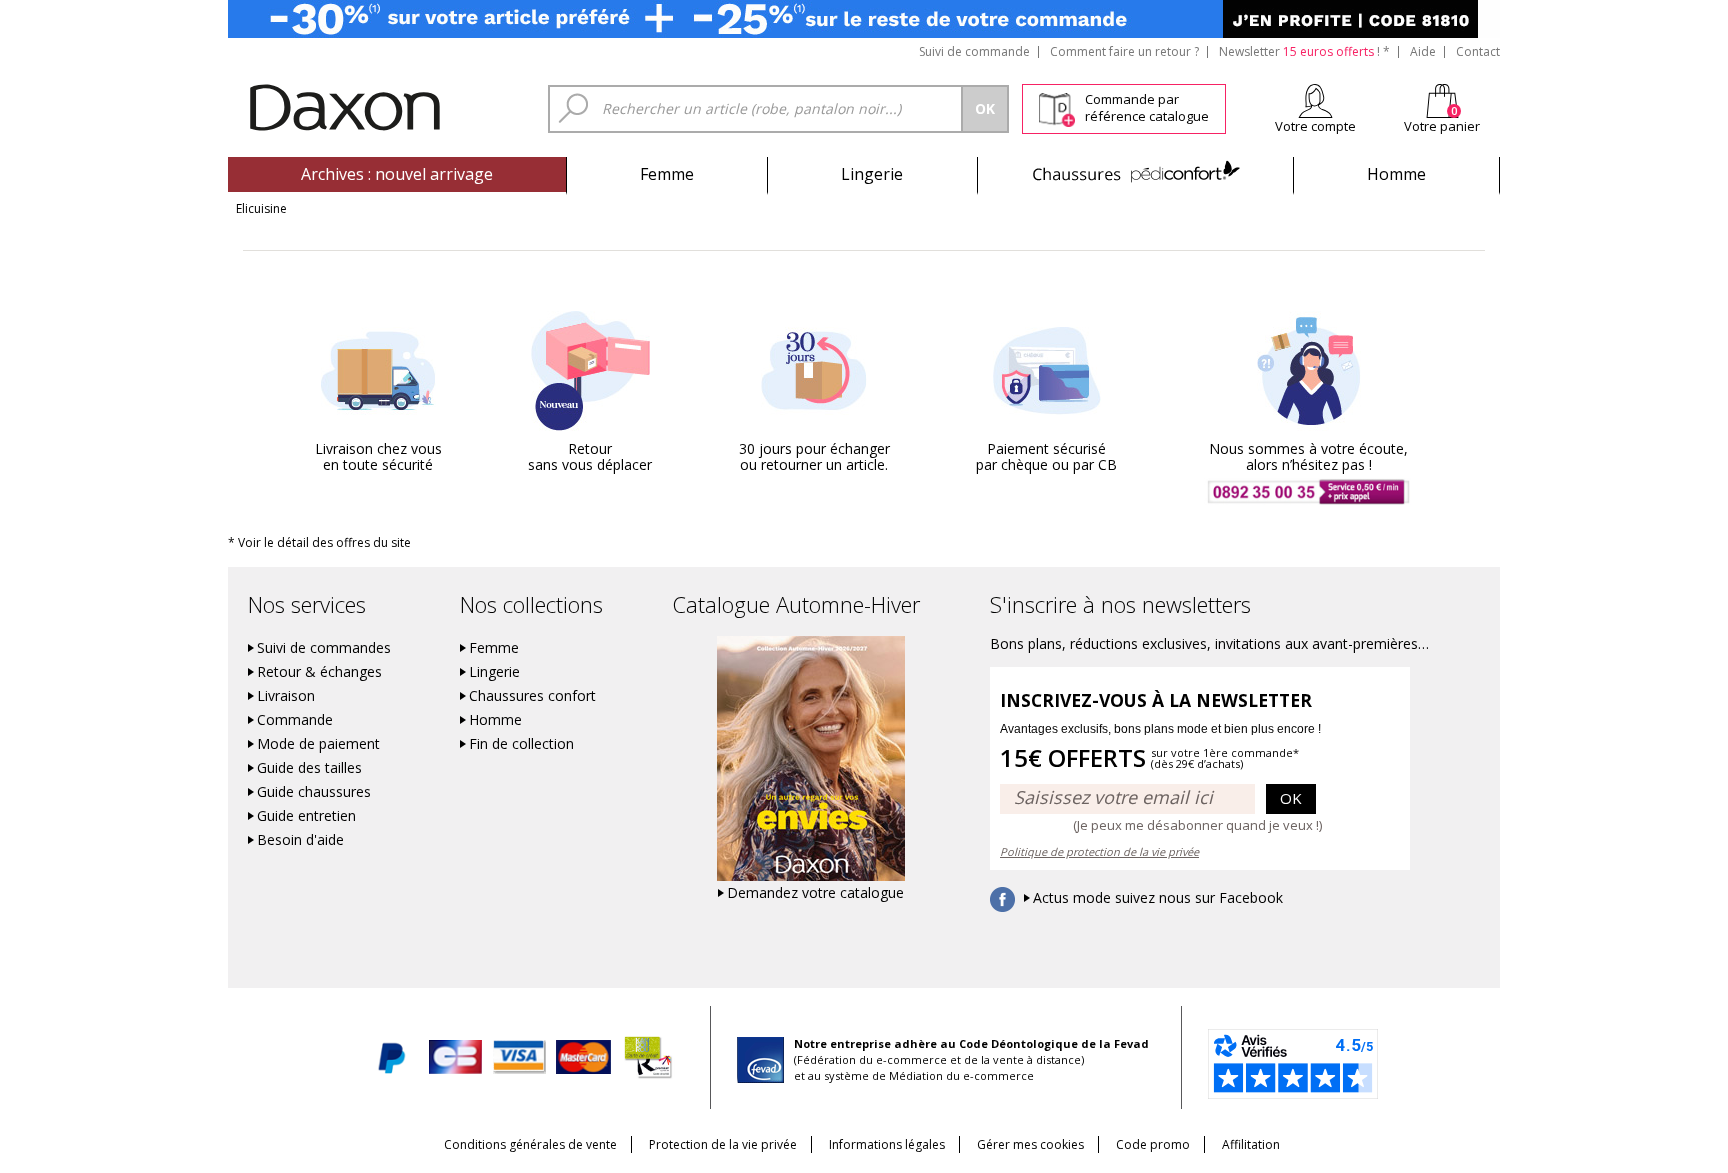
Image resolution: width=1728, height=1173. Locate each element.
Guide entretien (306, 816)
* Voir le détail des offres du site (319, 542)
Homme (1396, 174)
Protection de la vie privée (723, 1144)
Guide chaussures (314, 792)
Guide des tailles (309, 768)
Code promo (1153, 1144)
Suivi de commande (974, 51)
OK (1291, 798)
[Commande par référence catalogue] (1056, 106)
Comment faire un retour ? (1124, 51)
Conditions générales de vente (530, 1144)
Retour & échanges (319, 672)
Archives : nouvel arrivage (397, 174)
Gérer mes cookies (1030, 1144)
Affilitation (1251, 1144)
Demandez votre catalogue (815, 893)
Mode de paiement (318, 744)
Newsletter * (1304, 51)
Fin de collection (521, 744)
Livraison (286, 696)
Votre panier (1442, 126)
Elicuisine (261, 208)
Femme (667, 174)
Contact (1478, 51)
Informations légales (887, 1144)
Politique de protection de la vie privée (1099, 851)
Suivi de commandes (324, 648)
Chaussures (1135, 174)
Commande (295, 720)
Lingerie (872, 174)
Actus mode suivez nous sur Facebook (1158, 898)
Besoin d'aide (300, 840)
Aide (1423, 51)
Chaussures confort (532, 696)
